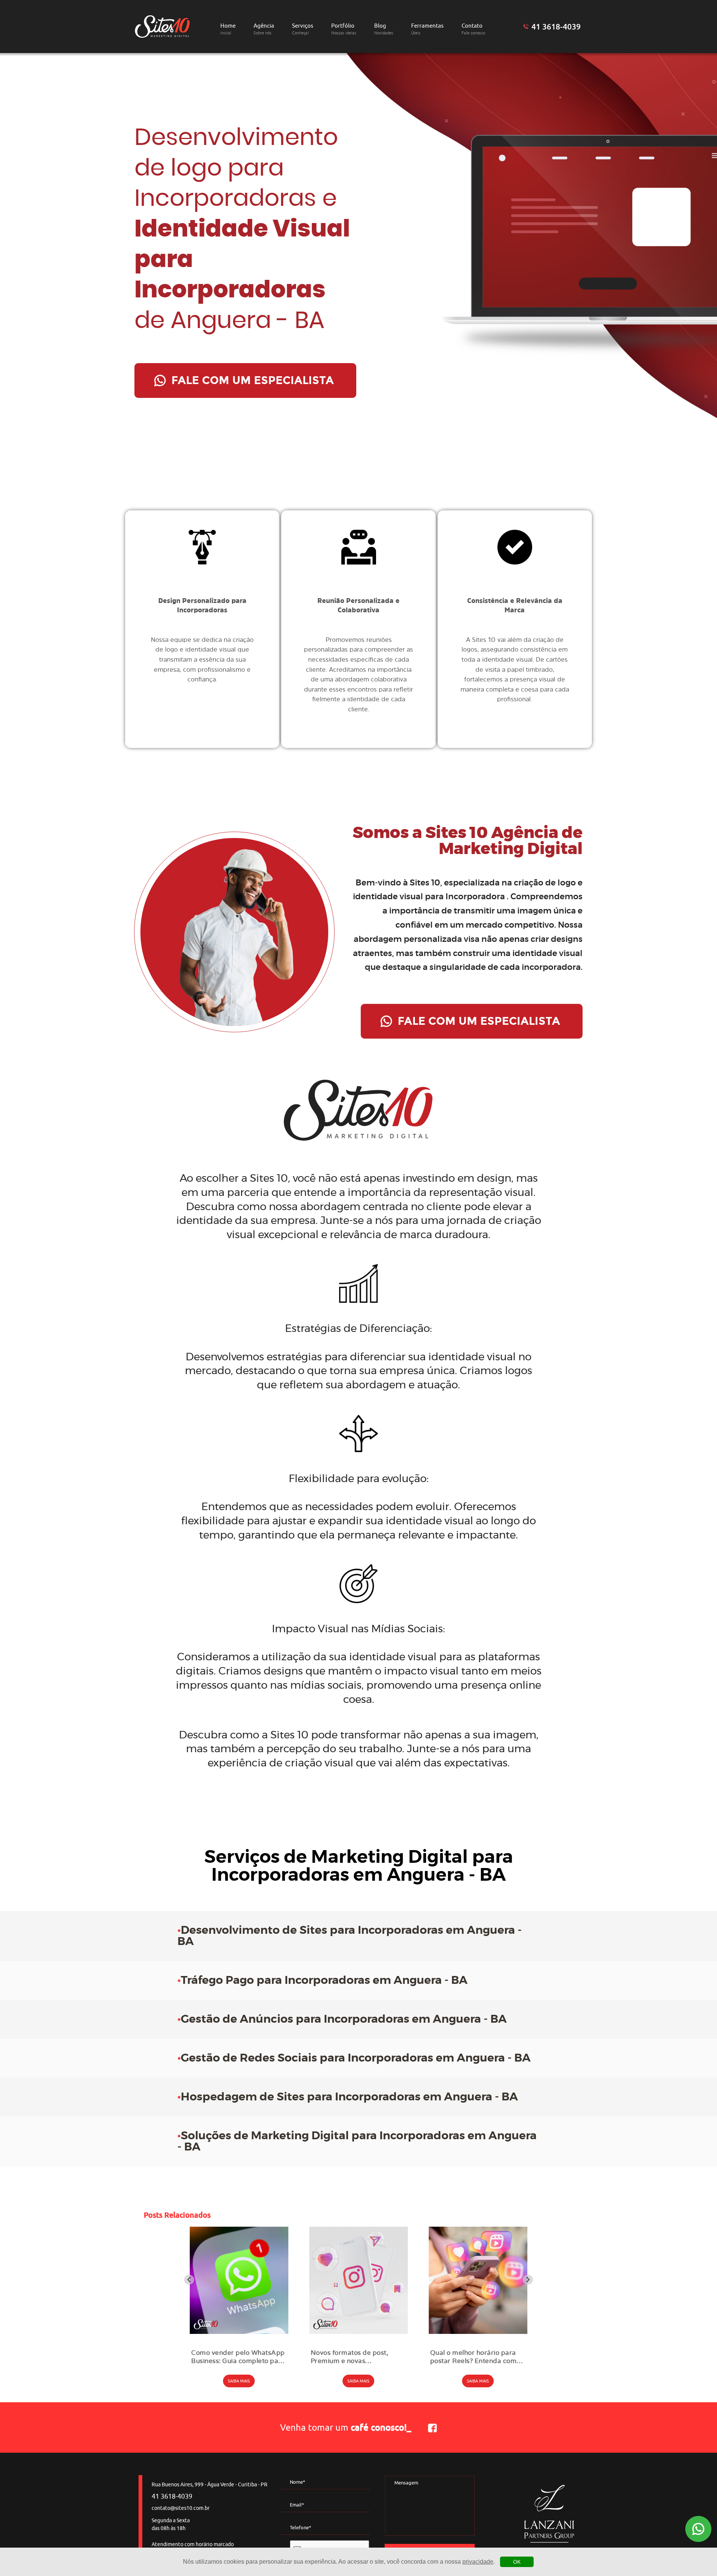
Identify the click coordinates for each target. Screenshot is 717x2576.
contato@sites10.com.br (181, 2508)
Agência (264, 29)
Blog (384, 29)
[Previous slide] (189, 2280)
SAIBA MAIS (239, 2381)
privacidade (478, 2562)
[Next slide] (528, 2280)
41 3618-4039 (556, 27)
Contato (473, 29)
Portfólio (344, 29)
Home (228, 29)
